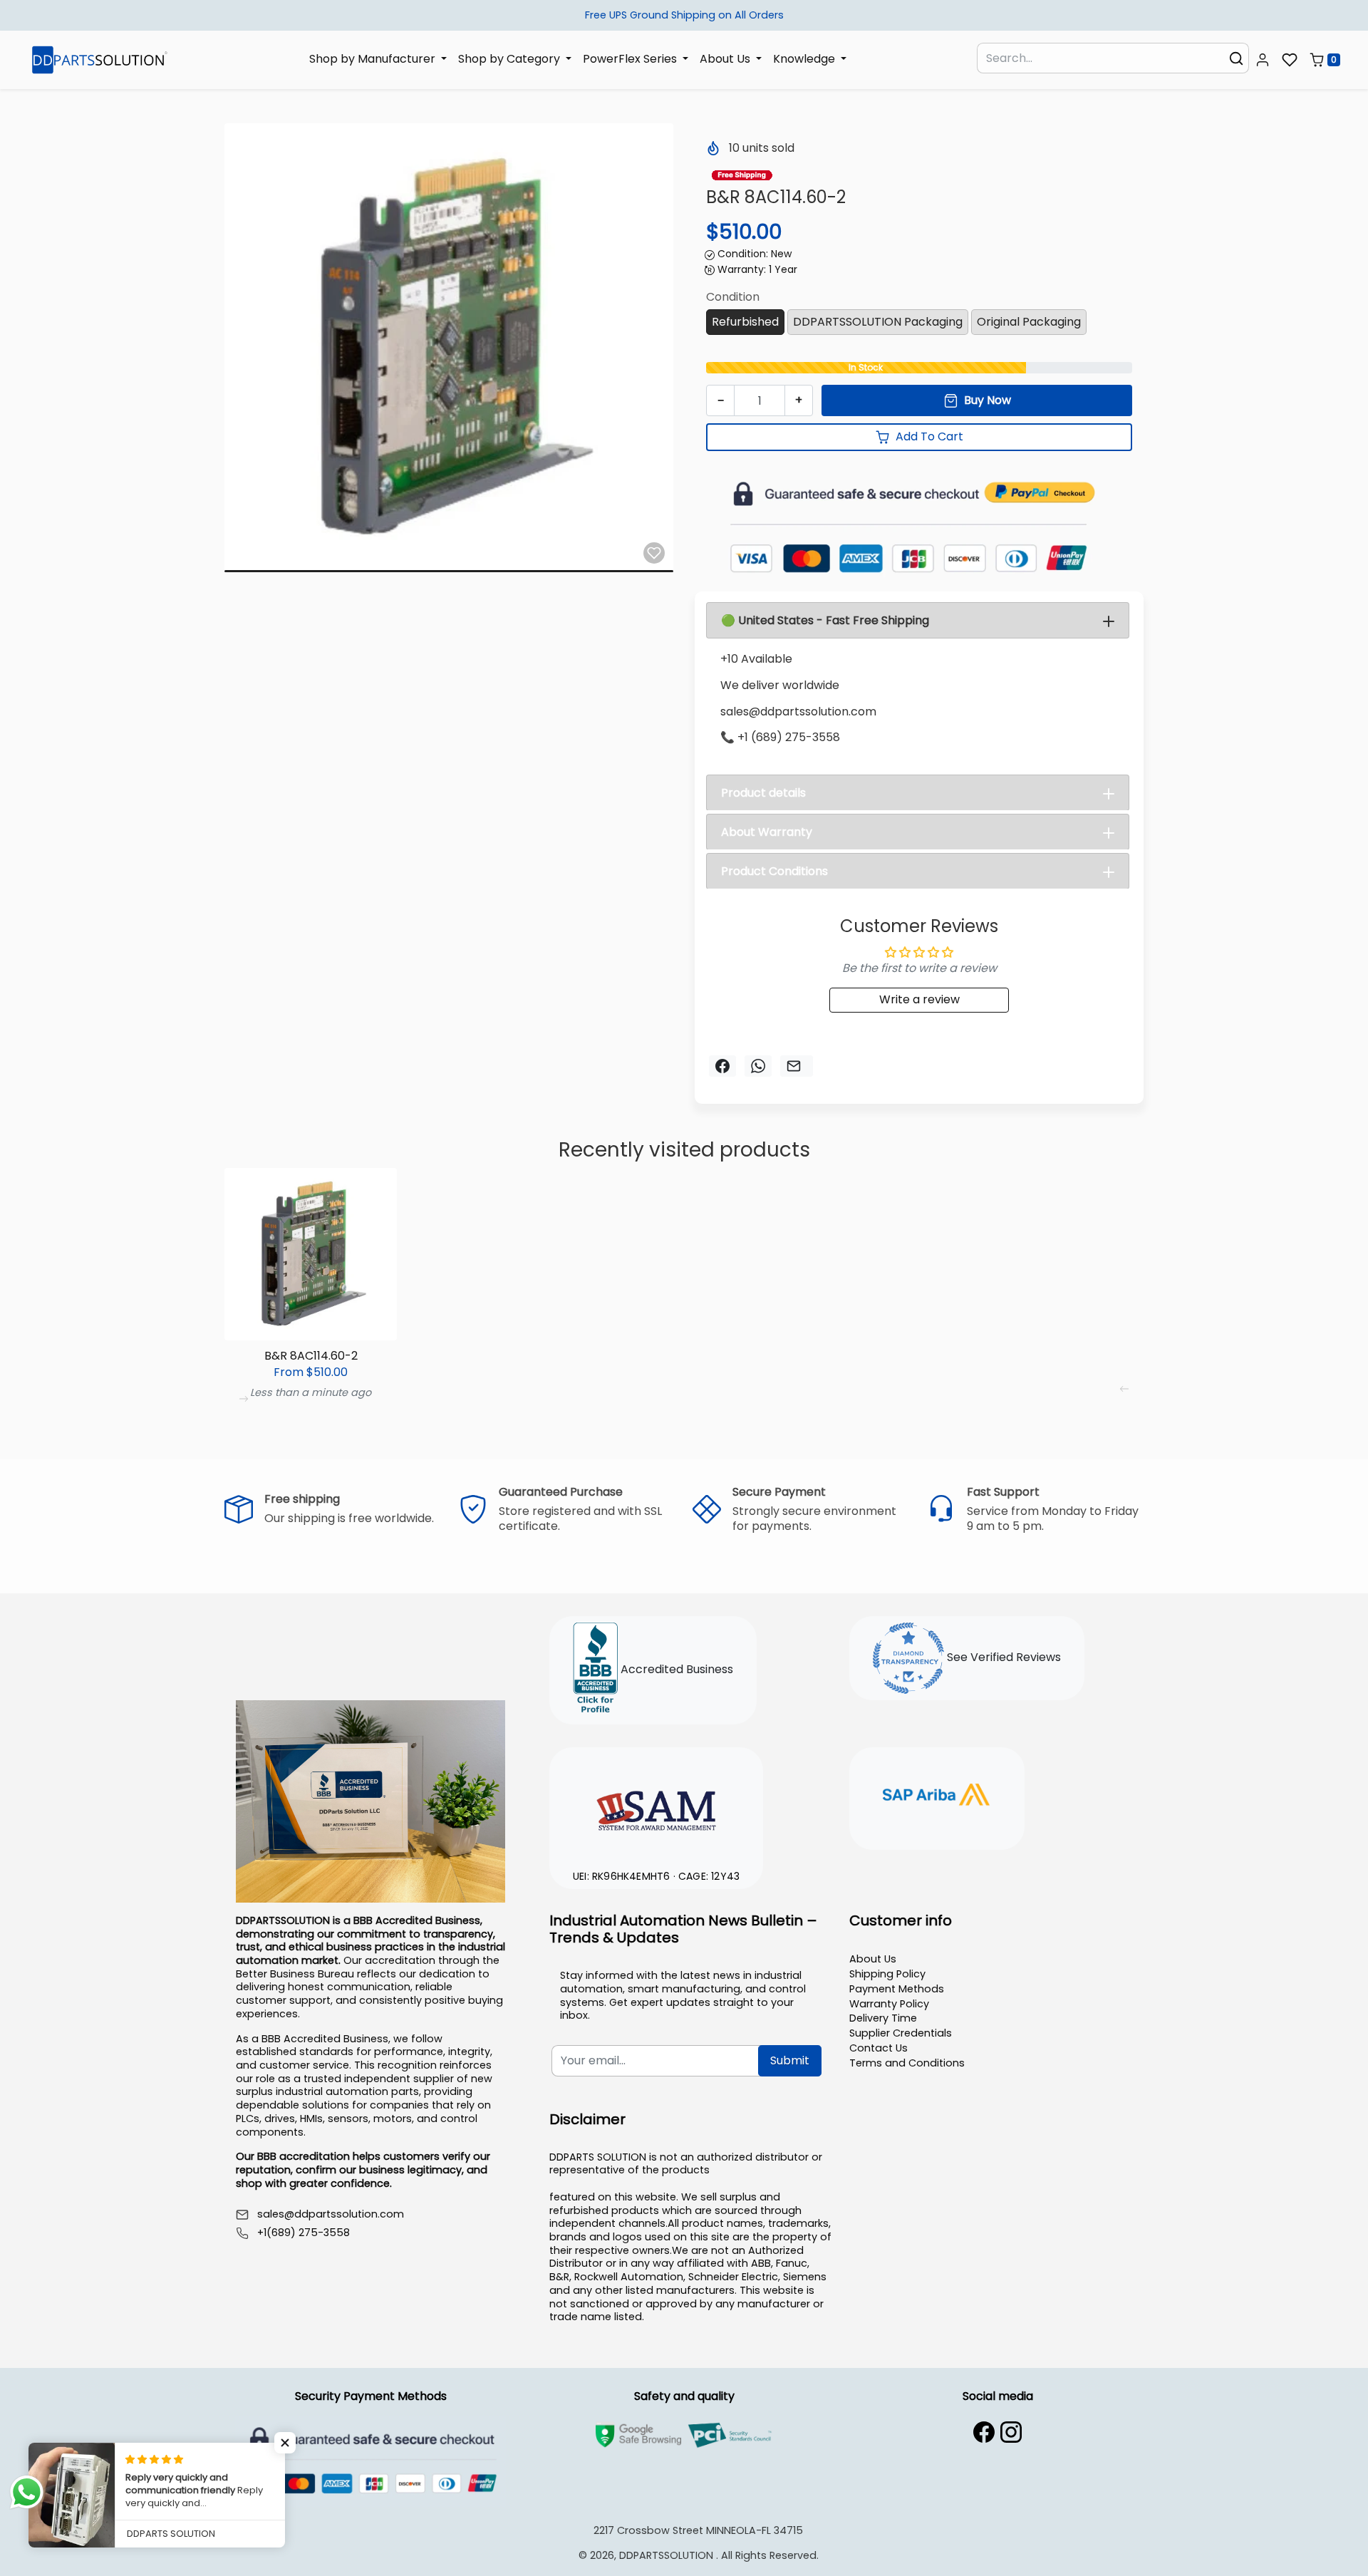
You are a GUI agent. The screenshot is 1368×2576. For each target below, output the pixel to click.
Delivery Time (883, 2018)
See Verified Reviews (1002, 1658)
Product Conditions (774, 871)
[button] (1263, 60)
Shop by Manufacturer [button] (374, 59)
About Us (873, 1959)
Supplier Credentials (901, 2033)
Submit (790, 2060)
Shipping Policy (887, 1974)
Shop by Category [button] (511, 59)
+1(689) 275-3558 (304, 2233)
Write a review (919, 999)
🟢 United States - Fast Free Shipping (825, 620)
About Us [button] (726, 59)
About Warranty (767, 832)
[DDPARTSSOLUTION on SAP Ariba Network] (937, 1796)
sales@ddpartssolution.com (331, 2214)
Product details (763, 793)
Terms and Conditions (907, 2063)
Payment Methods (897, 1989)
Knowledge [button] (805, 59)
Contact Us (879, 2048)
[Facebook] (984, 2432)
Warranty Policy (889, 2004)
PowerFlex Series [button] (631, 59)
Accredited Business (675, 1670)
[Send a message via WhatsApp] (27, 2492)
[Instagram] (1011, 2432)
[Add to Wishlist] (654, 553)
